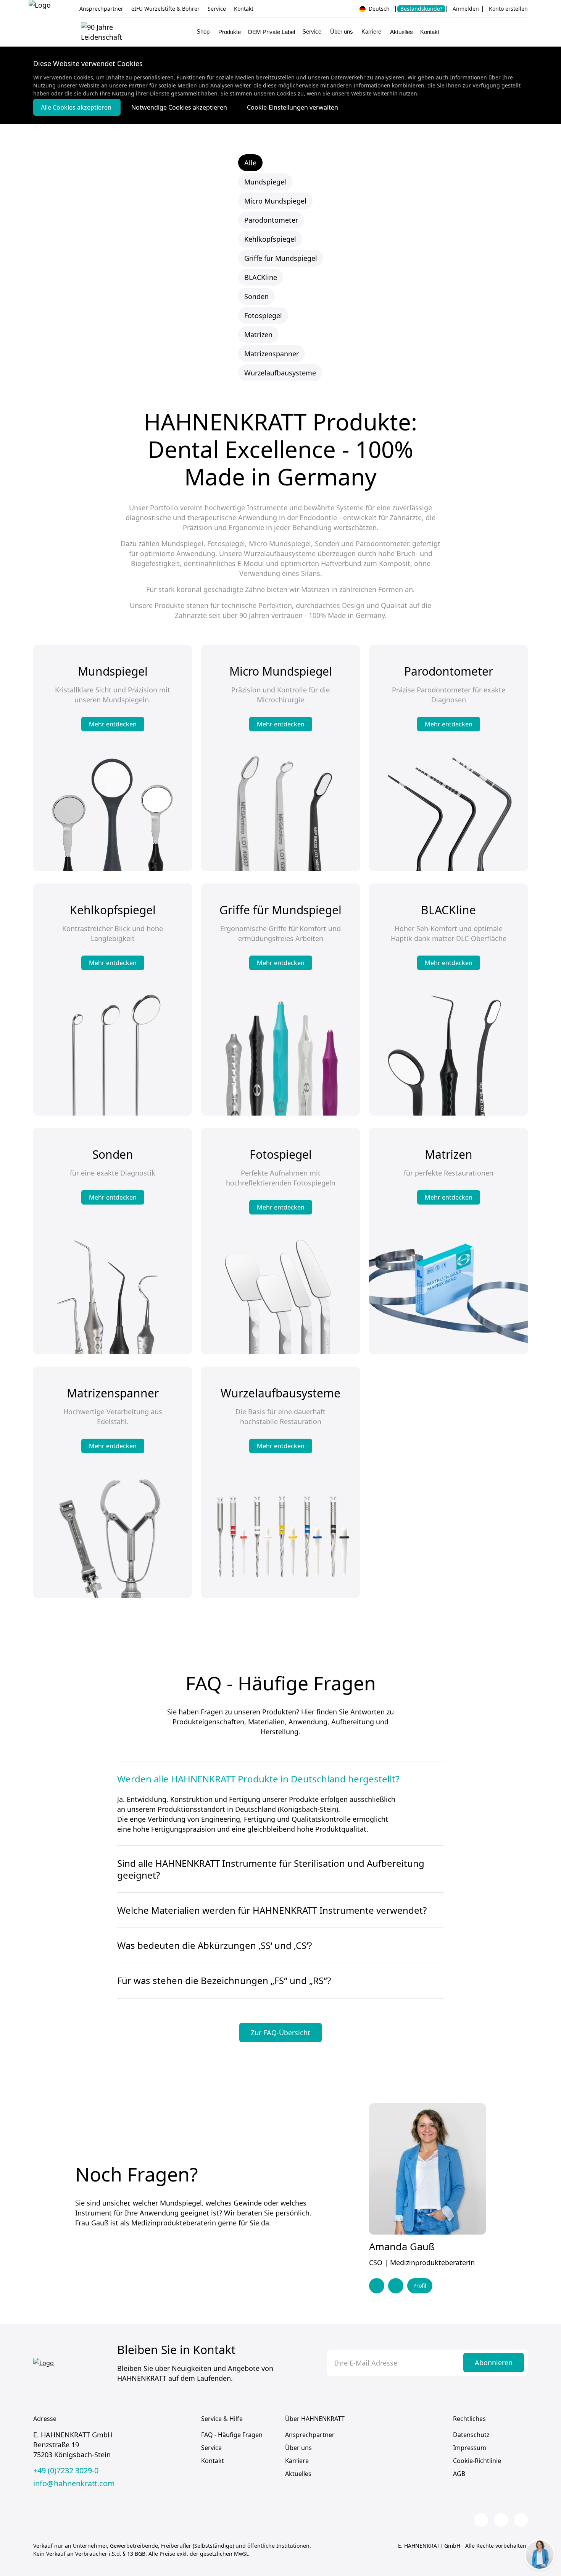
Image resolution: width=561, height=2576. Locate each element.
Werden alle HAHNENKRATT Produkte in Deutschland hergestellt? (258, 1779)
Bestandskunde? (421, 9)
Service (217, 9)
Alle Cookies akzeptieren (77, 107)
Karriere (297, 2461)
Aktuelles (401, 32)
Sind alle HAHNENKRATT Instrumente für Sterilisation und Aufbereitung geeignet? (271, 1869)
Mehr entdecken (113, 724)
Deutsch (378, 9)
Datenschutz (471, 2435)
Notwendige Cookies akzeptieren (180, 107)
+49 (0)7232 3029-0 (66, 2471)
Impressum (470, 2448)
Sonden (256, 296)
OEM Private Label (271, 32)
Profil (420, 2286)
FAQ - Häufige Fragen (232, 2435)
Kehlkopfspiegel (270, 239)
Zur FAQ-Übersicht (280, 2033)
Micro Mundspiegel (275, 201)
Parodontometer (271, 220)
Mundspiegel (265, 182)
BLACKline (261, 277)
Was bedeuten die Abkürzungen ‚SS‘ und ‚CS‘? (214, 1945)
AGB (459, 2474)
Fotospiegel (263, 315)
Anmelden (466, 9)
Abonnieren (494, 2363)
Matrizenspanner (272, 354)
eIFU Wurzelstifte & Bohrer (165, 9)
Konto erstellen (508, 9)
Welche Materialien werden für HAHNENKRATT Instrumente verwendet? (272, 1910)
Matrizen (258, 335)
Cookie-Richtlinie (477, 2461)
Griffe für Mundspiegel (281, 258)
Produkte (230, 32)
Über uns (298, 2448)
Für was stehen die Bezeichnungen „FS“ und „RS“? (224, 1980)
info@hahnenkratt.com (74, 2484)
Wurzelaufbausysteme (280, 373)
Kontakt (244, 9)
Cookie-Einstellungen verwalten (293, 107)
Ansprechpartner (101, 9)
